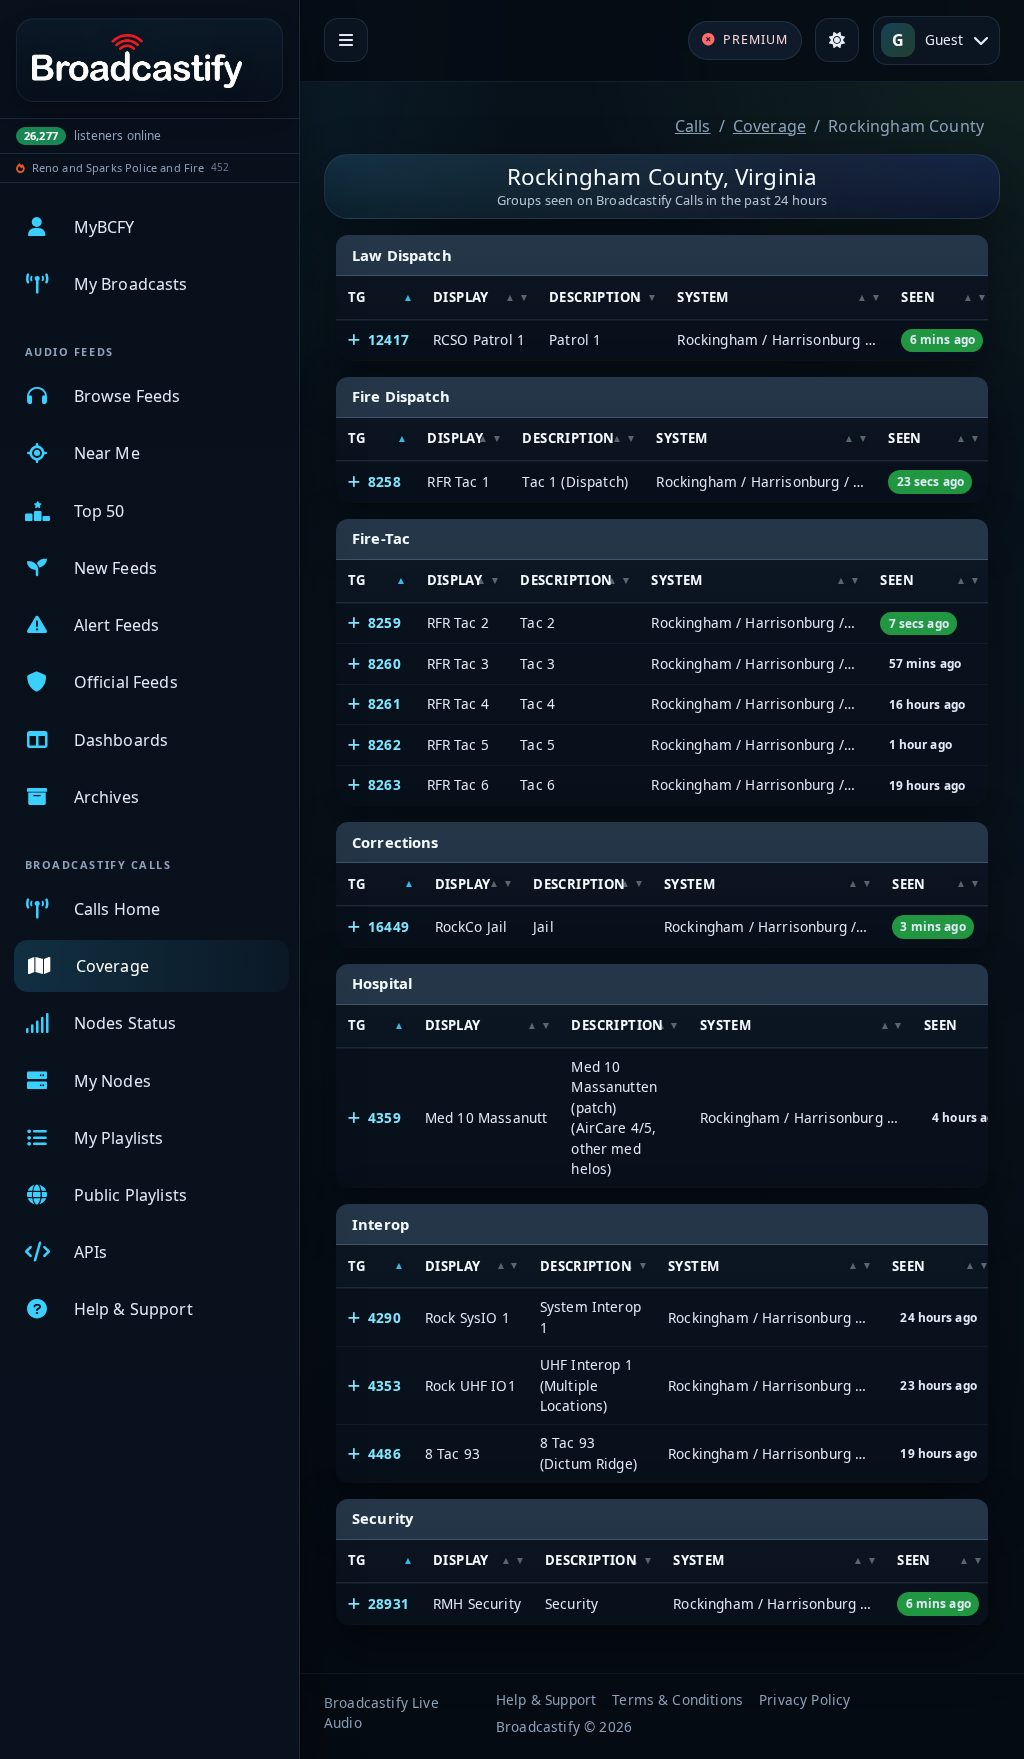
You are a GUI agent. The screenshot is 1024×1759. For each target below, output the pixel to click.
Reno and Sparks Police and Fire (118, 167)
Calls (693, 126)
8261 (384, 703)
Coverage (769, 126)
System (702, 297)
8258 (384, 481)
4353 (384, 1385)
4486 (384, 1453)
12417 (388, 339)
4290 (384, 1317)
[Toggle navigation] (346, 40)
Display (461, 297)
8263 (384, 784)
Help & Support (546, 1699)
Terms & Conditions (677, 1699)
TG (357, 297)
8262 (384, 744)
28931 (388, 1603)
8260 (384, 663)
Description (595, 297)
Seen (918, 297)
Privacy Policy (804, 1699)
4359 (384, 1117)
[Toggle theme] (837, 40)
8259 (384, 622)
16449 (388, 926)
